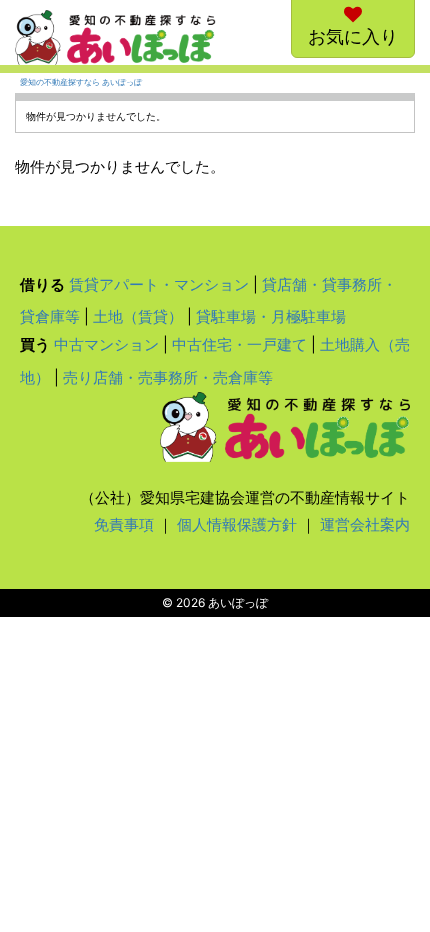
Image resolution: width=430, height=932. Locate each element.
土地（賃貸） (138, 316)
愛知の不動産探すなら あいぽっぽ (81, 82)
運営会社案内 (365, 524)
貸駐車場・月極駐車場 (271, 316)
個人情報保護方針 (237, 524)
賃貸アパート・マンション (159, 284)
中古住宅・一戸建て (239, 344)
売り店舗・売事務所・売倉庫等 (168, 377)
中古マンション (106, 344)
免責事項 (124, 524)
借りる (42, 284)
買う (35, 344)
